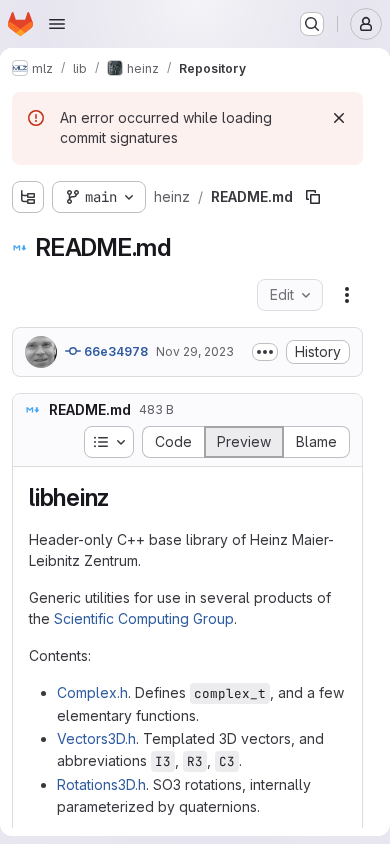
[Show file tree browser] (28, 197)
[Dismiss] (339, 118)
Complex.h (92, 692)
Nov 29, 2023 (195, 351)
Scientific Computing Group (144, 618)
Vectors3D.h (96, 738)
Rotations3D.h (101, 784)
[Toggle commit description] (265, 352)
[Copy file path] (313, 197)
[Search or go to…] (312, 24)
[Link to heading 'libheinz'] (122, 497)
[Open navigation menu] (57, 24)
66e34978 (114, 351)
